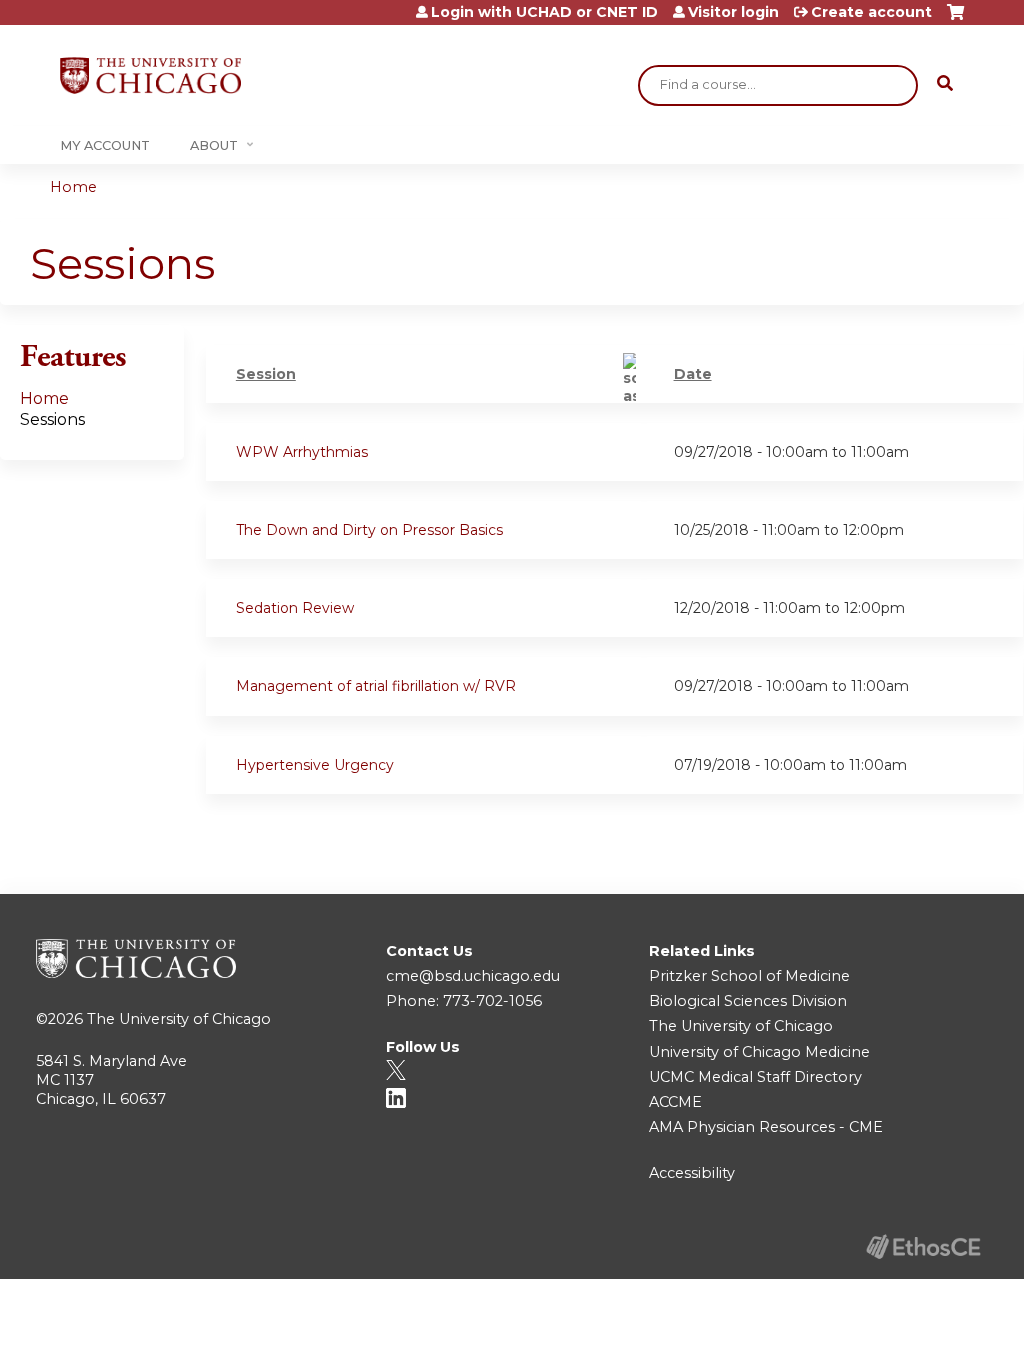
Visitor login (733, 12)
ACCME (675, 1102)
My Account (105, 145)
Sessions (52, 419)
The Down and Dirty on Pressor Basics (369, 530)
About (214, 145)
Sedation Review (295, 608)
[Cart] (955, 19)
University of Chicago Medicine (759, 1052)
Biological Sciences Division (748, 1001)
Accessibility (692, 1173)
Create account (871, 12)
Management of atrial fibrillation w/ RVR (376, 686)
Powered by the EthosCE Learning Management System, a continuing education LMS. (923, 1246)
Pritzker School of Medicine (749, 976)
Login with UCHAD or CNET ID (544, 12)
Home (73, 187)
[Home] (150, 75)
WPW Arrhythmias (302, 452)
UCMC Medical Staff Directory (755, 1077)
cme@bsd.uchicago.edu (473, 976)
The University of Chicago (179, 1019)
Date (693, 374)
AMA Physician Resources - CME (766, 1127)
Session (266, 374)
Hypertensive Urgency (315, 765)
